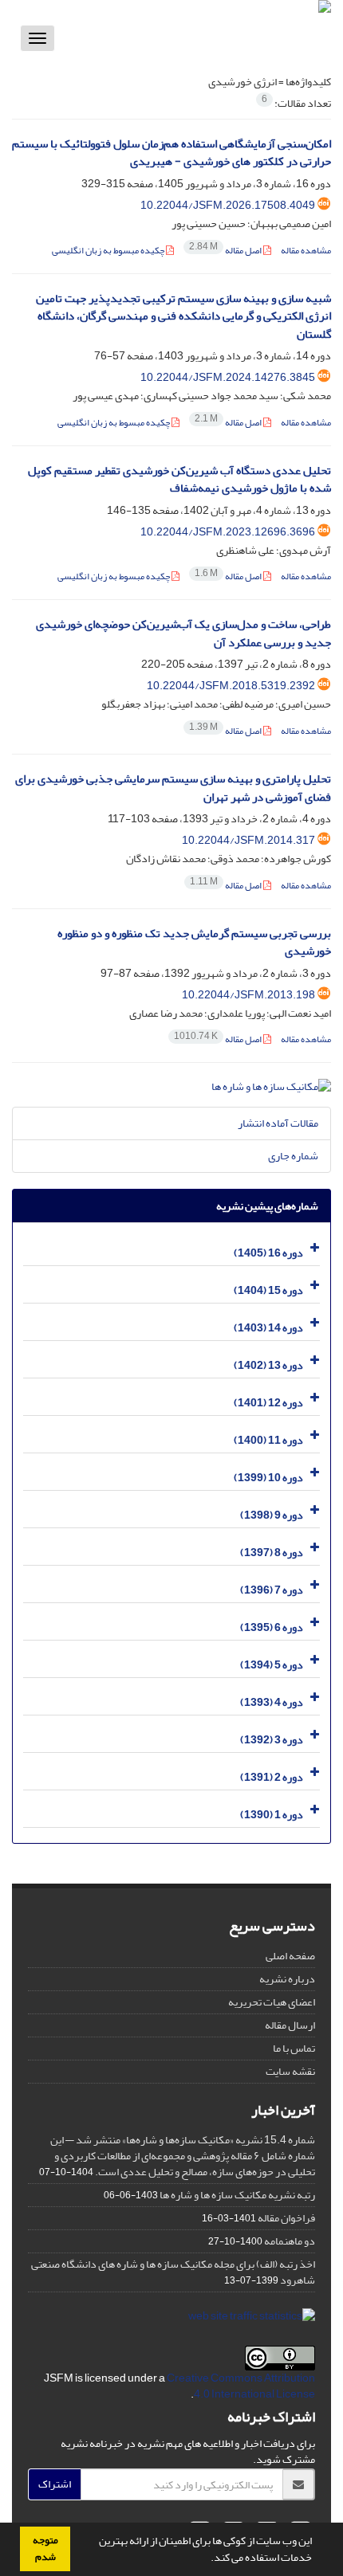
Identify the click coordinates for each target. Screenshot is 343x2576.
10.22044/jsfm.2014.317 (248, 840)
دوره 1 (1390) (272, 1815)
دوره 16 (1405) (268, 1253)
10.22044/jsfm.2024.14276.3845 (228, 377)
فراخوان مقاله (286, 2218)
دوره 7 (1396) (272, 1590)
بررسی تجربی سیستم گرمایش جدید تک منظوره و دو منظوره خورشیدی (194, 943)
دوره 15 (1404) (268, 1290)
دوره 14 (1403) (268, 1328)
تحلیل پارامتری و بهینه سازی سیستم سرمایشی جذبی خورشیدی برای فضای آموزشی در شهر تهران (173, 788)
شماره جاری (293, 1156)
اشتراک (55, 2484)
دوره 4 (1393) (272, 1702)
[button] (207, 2559)
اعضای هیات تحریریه (272, 2002)
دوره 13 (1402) (268, 1365)
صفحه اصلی (290, 1956)
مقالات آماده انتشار (278, 1123)
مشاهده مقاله (306, 251)
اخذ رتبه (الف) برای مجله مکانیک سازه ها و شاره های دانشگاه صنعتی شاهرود (173, 2272)
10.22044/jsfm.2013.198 (248, 995)
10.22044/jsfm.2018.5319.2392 (231, 686)
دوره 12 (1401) (268, 1403)
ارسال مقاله (290, 2025)
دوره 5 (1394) (272, 1665)
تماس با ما (294, 2048)
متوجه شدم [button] (45, 2549)
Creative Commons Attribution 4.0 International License (241, 2386)
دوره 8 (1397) (272, 1553)
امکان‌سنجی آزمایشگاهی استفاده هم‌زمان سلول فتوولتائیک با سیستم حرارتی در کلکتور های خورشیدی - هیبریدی (171, 153)
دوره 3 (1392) (272, 1740)
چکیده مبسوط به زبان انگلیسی (109, 251)
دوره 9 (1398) (272, 1515)
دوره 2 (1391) (272, 1777)
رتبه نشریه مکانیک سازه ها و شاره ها (237, 2195)
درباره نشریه (287, 1979)
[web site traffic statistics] (252, 2320)
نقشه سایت (290, 2071)
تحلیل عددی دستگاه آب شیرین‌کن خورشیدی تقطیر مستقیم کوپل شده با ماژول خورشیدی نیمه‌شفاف (179, 480)
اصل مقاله (226, 251)
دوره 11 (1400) (268, 1440)
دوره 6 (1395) (272, 1627)
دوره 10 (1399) (268, 1478)
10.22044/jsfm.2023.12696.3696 (228, 532)
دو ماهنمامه (290, 2241)
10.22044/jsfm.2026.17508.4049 (228, 205)
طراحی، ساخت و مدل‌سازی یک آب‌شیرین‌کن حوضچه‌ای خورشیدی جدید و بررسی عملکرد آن (183, 633)
